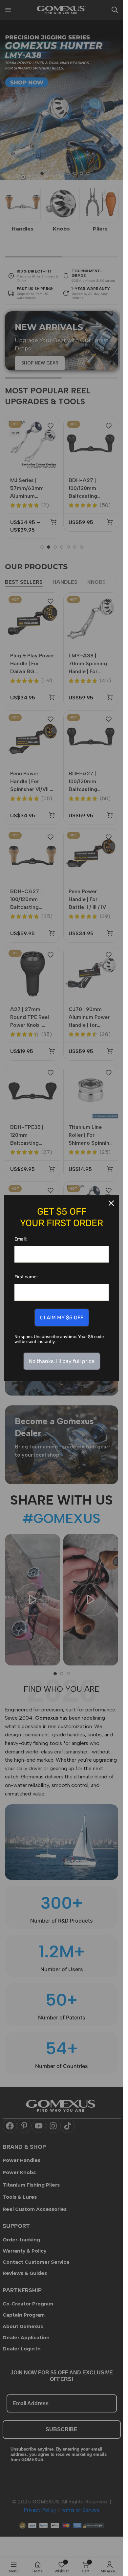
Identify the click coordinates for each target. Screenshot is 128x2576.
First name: (26, 1277)
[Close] (111, 1203)
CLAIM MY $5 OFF (62, 1318)
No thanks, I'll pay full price (62, 1361)
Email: (21, 1239)
